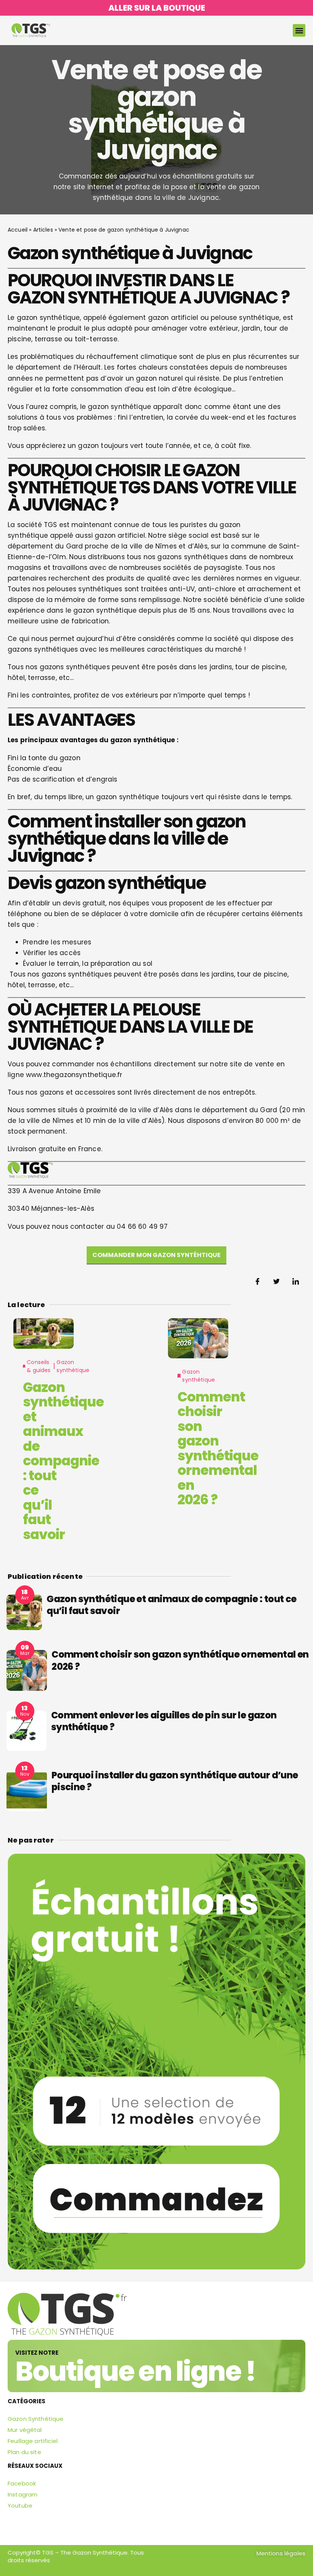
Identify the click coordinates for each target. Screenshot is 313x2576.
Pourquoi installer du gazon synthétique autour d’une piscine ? (175, 1781)
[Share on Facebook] (258, 1282)
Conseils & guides (39, 1366)
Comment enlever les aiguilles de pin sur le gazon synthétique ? (164, 1721)
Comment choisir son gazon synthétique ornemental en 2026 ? (218, 1448)
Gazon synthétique (73, 1366)
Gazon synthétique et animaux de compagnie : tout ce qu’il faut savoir (63, 1461)
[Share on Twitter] (277, 1282)
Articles (43, 230)
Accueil (18, 230)
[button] (299, 30)
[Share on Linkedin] (296, 1282)
